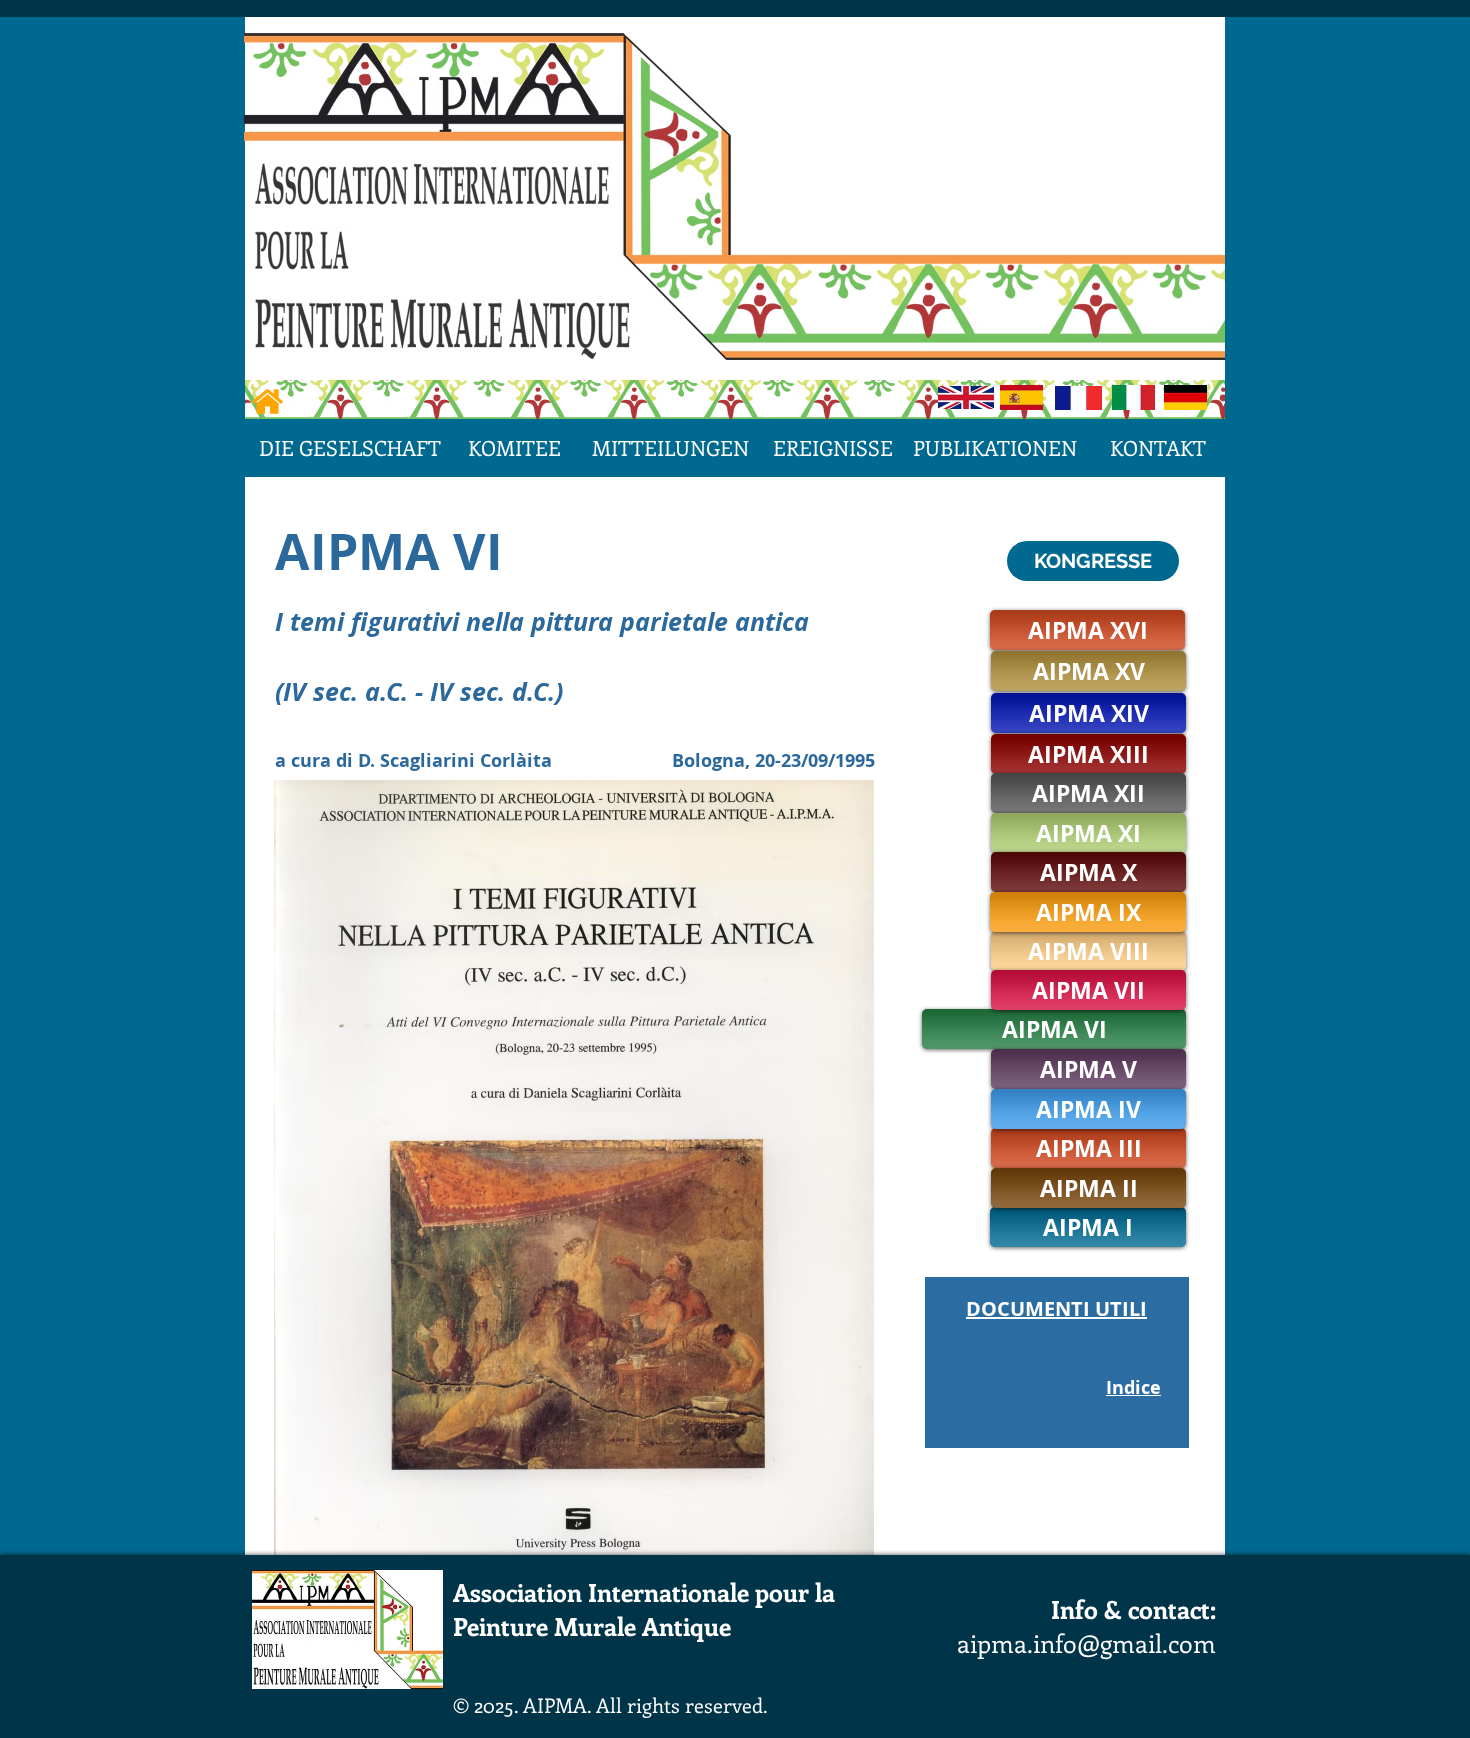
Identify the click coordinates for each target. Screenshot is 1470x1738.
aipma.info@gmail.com (1086, 1643)
